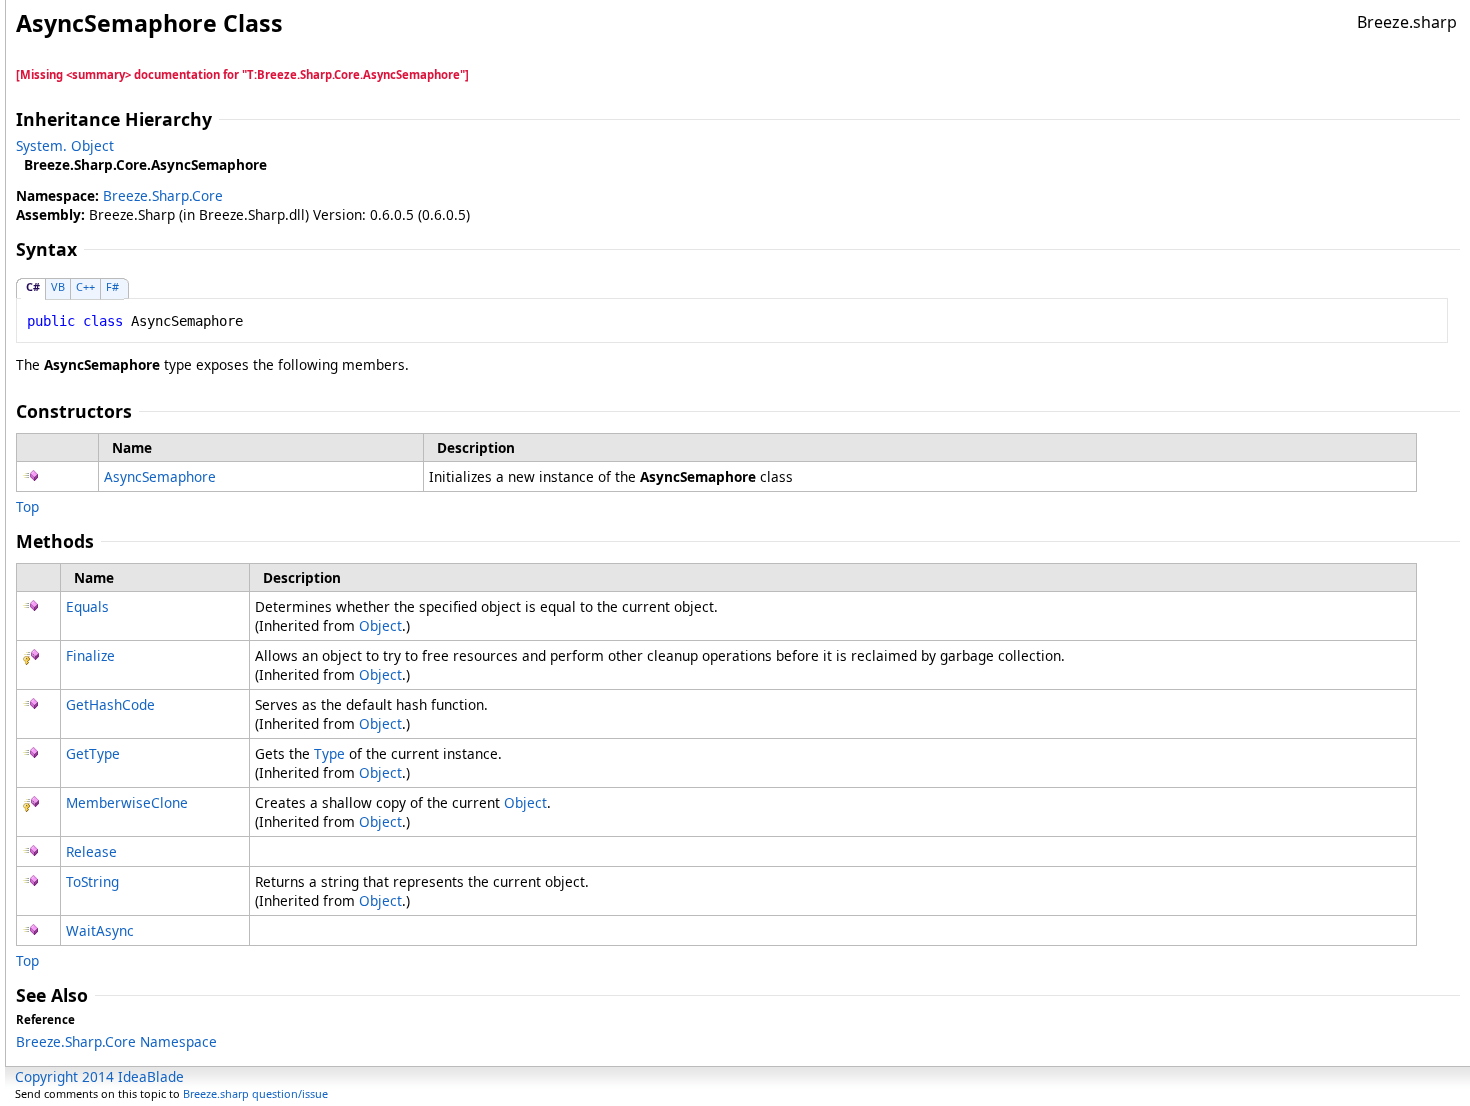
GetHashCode (110, 704)
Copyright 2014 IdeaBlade (99, 1076)
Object (380, 625)
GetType (93, 753)
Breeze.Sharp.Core (163, 195)
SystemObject (65, 145)
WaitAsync (100, 930)
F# (112, 286)
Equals (87, 606)
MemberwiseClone (127, 802)
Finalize (90, 655)
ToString (92, 881)
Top (27, 506)
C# (33, 286)
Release (91, 851)
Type (329, 753)
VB (58, 286)
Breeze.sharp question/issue (255, 1093)
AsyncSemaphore (160, 476)
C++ (85, 286)
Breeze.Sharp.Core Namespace (116, 1041)
